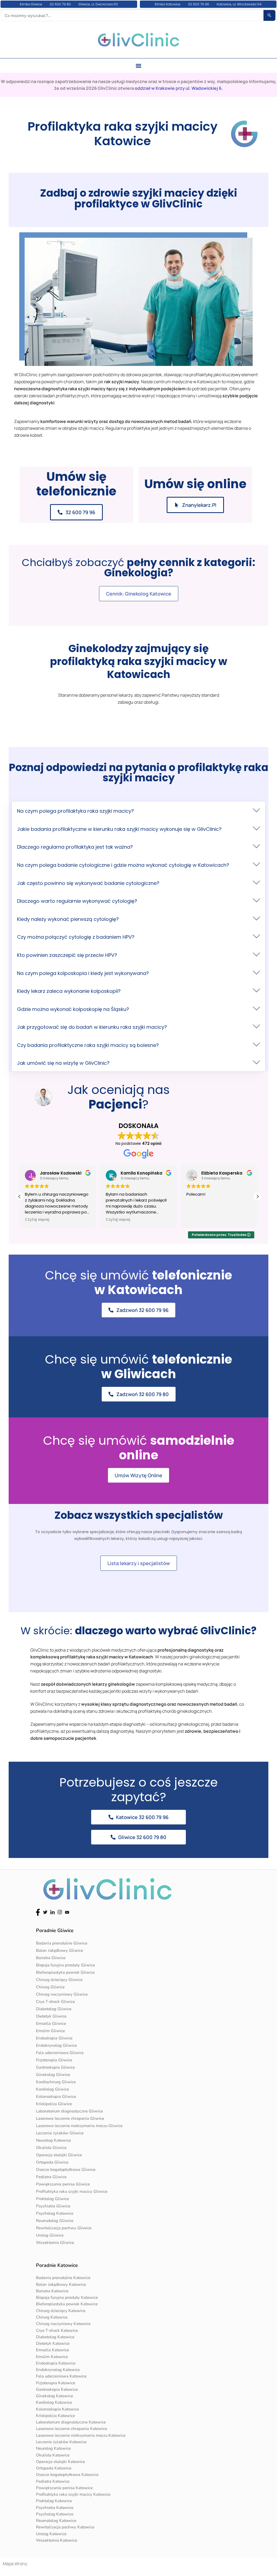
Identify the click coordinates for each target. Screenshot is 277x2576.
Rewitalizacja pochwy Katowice (65, 2527)
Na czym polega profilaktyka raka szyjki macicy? (75, 811)
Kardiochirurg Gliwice (56, 2082)
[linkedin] (52, 1912)
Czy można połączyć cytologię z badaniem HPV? (76, 937)
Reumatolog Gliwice (55, 2221)
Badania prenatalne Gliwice (62, 1943)
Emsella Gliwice (51, 2023)
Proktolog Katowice (54, 2501)
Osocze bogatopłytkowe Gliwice (66, 2170)
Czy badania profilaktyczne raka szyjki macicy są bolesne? (88, 1045)
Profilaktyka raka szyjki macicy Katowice (73, 2494)
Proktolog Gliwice (52, 2199)
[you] (67, 1912)
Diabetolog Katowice (55, 2337)
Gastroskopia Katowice (57, 2389)
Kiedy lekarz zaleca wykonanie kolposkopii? (69, 991)
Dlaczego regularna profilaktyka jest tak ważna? (75, 847)
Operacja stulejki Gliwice (59, 2155)
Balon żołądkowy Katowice (61, 2284)
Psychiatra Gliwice (53, 2206)
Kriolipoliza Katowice (55, 2416)
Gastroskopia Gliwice (55, 2067)
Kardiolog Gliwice (52, 2089)
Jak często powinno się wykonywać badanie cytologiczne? (88, 883)
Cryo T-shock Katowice (57, 2330)
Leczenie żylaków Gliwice (60, 2133)
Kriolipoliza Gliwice (54, 2104)
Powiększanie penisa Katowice (64, 2488)
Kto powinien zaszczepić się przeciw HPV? (67, 955)
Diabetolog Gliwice (54, 2009)
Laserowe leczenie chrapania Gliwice (70, 2118)
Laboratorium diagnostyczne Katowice (71, 2422)
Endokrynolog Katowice (58, 2370)
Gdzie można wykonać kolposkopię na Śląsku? (73, 1009)
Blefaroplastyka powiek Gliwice (65, 1972)
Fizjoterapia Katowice (56, 2383)
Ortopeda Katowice (54, 2468)
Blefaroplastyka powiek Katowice (67, 2304)
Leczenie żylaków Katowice (61, 2442)
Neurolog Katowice (53, 2140)
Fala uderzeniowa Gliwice (60, 2053)
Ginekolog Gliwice (53, 2075)
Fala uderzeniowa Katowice (61, 2376)
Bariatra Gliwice (51, 1958)
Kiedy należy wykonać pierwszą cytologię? (68, 919)
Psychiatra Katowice (55, 2508)
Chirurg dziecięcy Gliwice (59, 1980)
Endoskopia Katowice (56, 2363)
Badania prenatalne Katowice (63, 2278)
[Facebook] (38, 1912)
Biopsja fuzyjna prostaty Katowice (67, 2297)
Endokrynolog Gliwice (56, 2045)
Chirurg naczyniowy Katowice (63, 2324)
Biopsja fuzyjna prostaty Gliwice (65, 1965)
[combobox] (133, 15)
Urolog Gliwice (50, 2235)
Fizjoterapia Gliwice (54, 2060)
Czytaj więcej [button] (37, 1220)
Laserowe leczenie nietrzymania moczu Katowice (81, 2435)
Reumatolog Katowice (56, 2521)
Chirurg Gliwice (50, 1987)
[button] (139, 66)
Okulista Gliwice (51, 2148)
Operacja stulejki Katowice (60, 2462)
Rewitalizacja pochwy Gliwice (64, 2228)
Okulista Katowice (53, 2455)
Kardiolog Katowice (54, 2402)
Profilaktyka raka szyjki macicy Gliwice (72, 2191)
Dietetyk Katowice (53, 2343)
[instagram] (60, 1912)
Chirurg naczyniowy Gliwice (62, 1994)
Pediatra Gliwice (51, 2177)
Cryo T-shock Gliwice (55, 2002)
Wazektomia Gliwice (55, 2243)
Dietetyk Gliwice (51, 2016)
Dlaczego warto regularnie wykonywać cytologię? (77, 901)
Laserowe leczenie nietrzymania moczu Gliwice (79, 2126)
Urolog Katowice (51, 2534)
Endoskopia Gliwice (54, 2038)
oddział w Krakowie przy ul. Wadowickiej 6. (179, 88)
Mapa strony (15, 2564)
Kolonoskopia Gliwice (56, 2096)
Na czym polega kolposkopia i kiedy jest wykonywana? (83, 973)
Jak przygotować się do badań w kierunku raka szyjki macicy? (92, 1027)
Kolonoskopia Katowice (57, 2409)
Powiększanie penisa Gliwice (63, 2184)
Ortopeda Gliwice (52, 2162)
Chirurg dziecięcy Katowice (61, 2311)
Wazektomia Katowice (57, 2540)
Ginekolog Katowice (55, 2396)
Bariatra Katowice (52, 2291)
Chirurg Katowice (52, 2317)
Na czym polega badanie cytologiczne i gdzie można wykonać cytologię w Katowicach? (123, 865)
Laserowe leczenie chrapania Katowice (72, 2429)
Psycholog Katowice (55, 2213)
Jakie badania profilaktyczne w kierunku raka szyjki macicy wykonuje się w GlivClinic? (119, 829)
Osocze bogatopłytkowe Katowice (67, 2475)
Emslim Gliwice (50, 2031)
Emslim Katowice (52, 2357)
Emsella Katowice (52, 2350)
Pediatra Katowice (53, 2481)
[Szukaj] (269, 15)
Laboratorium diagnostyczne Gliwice (69, 2111)
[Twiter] (45, 1912)
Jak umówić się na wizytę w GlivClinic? (63, 1063)
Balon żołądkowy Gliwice (60, 1950)
